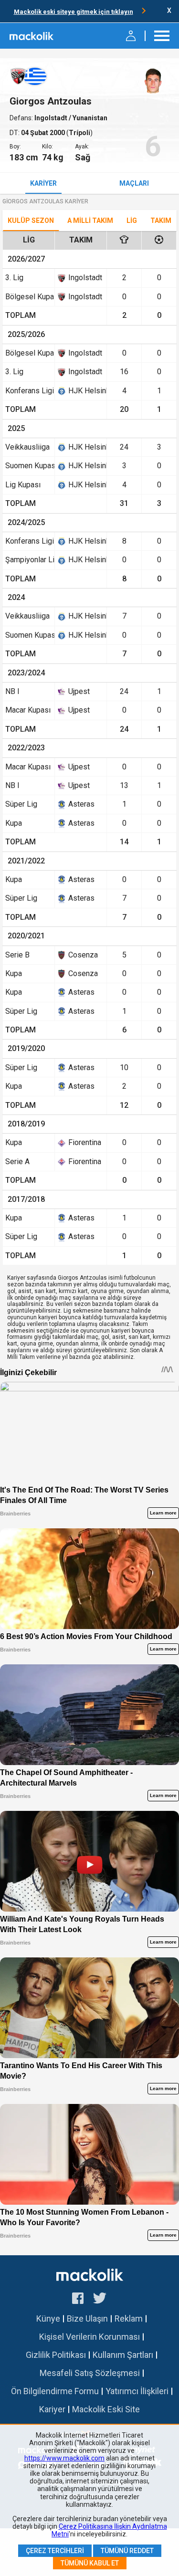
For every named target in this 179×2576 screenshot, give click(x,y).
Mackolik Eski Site (106, 2409)
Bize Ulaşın (87, 2318)
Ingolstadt (52, 118)
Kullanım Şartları (123, 2355)
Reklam (129, 2318)
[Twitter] (100, 2300)
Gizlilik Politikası (56, 2355)
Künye (48, 2318)
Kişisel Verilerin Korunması (89, 2337)
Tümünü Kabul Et (90, 2563)
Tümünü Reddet (127, 2551)
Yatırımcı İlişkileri (137, 2391)
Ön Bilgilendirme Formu (55, 2391)
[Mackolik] (32, 36)
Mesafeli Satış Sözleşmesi (90, 2373)
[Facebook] (78, 2300)
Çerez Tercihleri (55, 2551)
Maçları (134, 183)
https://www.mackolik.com (64, 2458)
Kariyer (43, 183)
